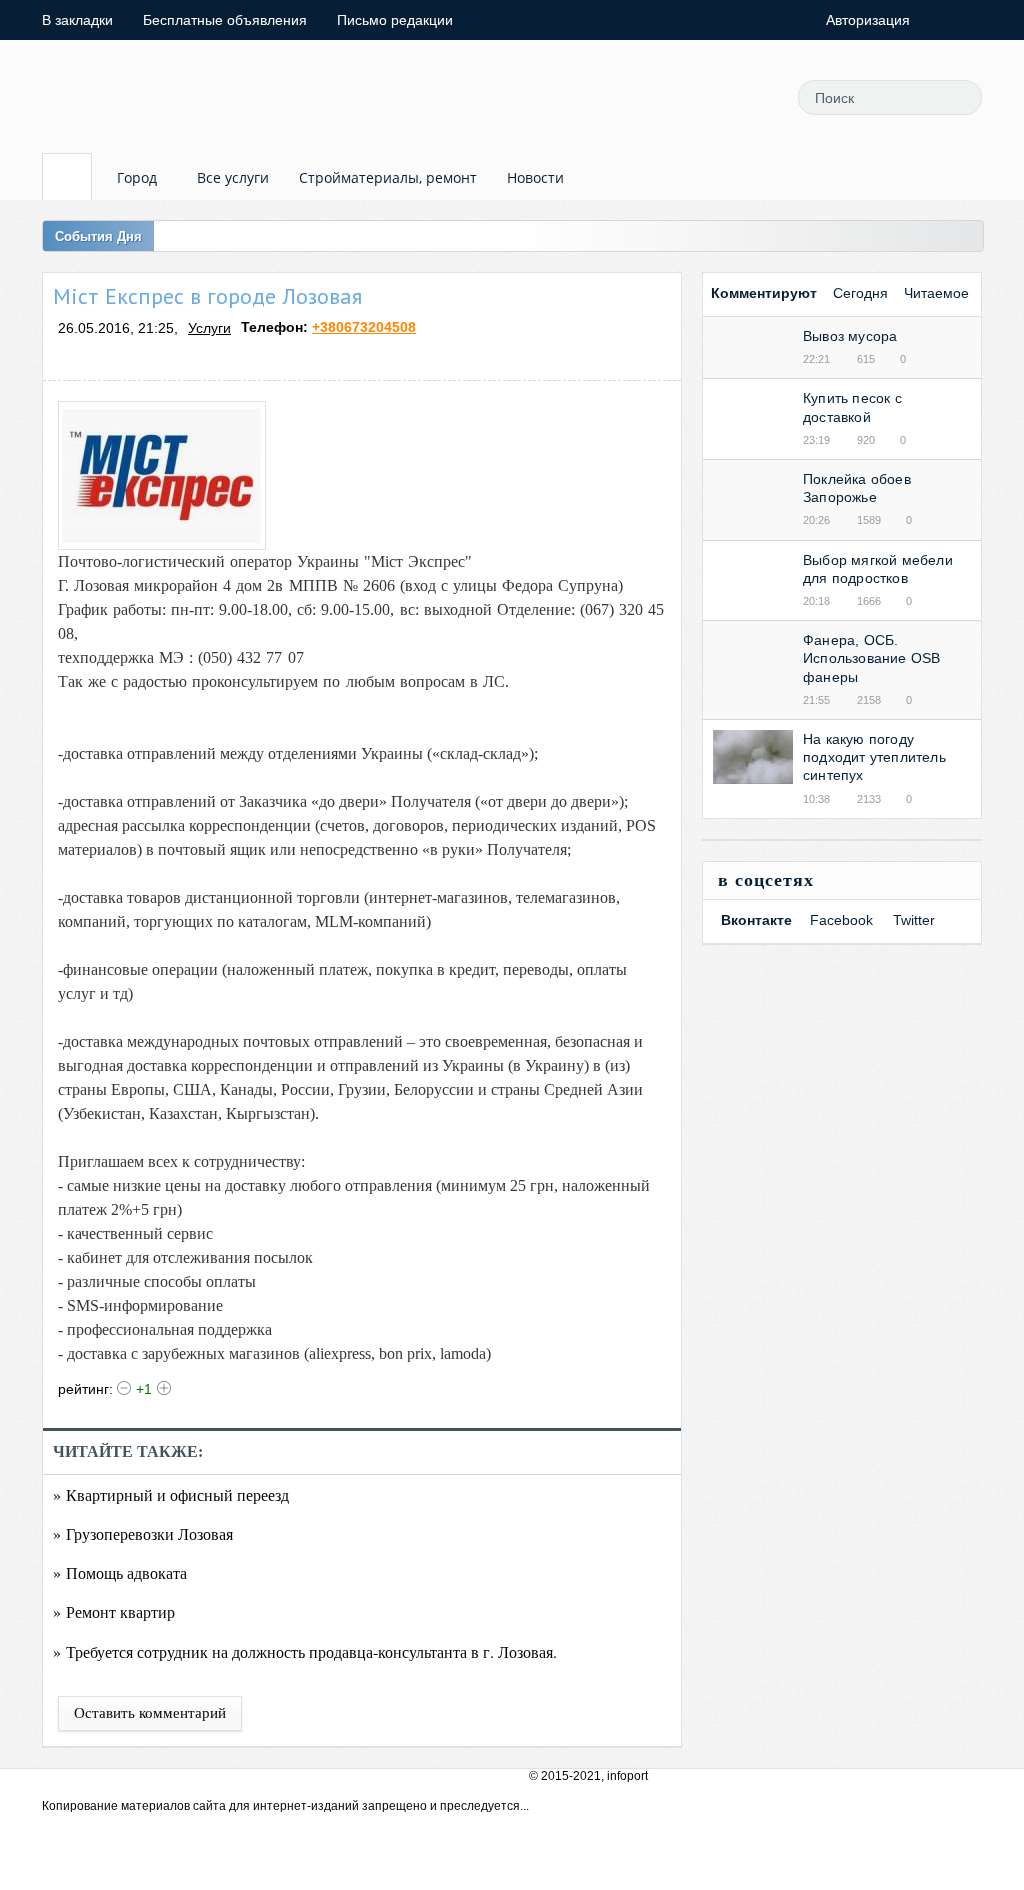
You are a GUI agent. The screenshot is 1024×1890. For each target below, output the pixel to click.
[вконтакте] (743, 97)
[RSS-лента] (653, 97)
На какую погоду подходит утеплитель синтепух (874, 757)
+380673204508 (364, 327)
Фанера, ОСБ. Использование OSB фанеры (871, 658)
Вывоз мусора (850, 336)
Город (137, 177)
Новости (535, 177)
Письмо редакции (395, 20)
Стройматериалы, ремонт (388, 177)
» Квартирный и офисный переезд (171, 1494)
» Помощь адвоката (120, 1572)
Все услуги (233, 177)
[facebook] (698, 97)
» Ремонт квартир (114, 1611)
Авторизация (868, 20)
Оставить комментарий (150, 1713)
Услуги (209, 328)
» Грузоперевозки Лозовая (143, 1533)
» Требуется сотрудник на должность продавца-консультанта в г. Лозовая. (305, 1651)
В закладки (77, 20)
